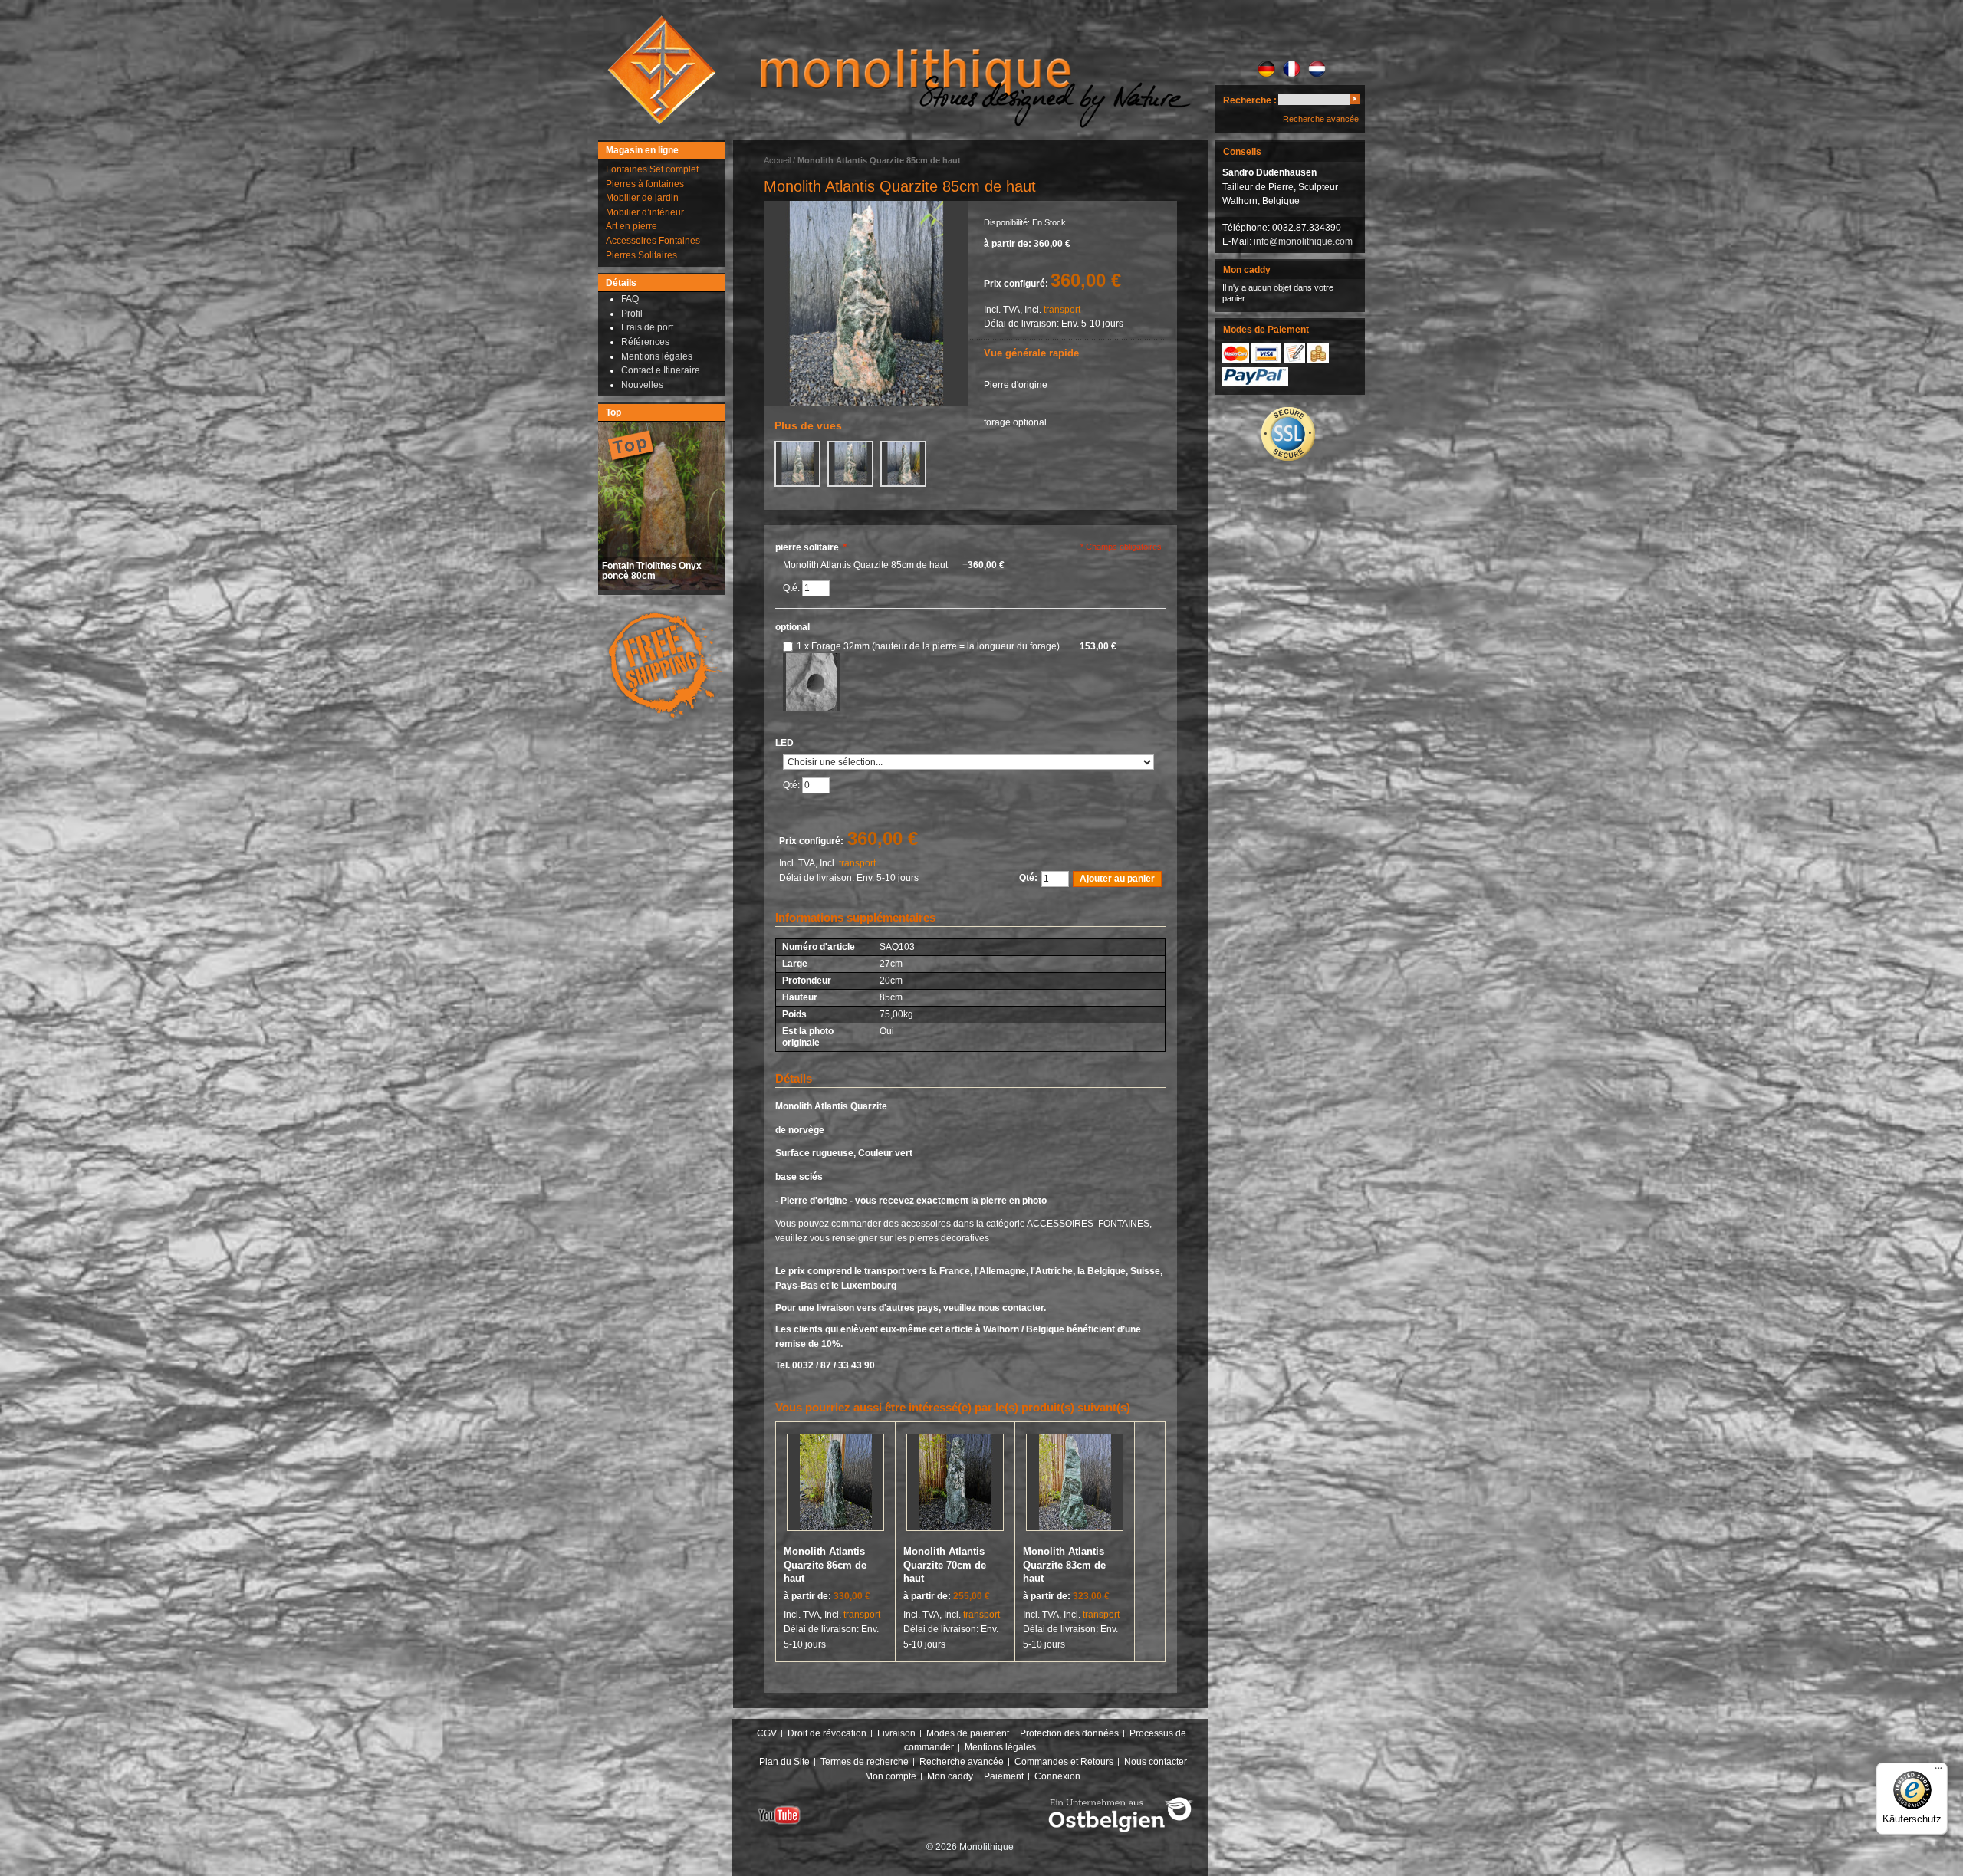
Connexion (1057, 1776)
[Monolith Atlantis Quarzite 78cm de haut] (866, 303)
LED (784, 743)
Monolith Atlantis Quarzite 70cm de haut (945, 1565)
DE (1266, 69)
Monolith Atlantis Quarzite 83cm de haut (1064, 1565)
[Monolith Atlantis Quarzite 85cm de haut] (797, 464)
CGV (767, 1733)
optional (792, 627)
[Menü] (1938, 1772)
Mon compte (891, 1776)
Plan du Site (784, 1762)
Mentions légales (1000, 1747)
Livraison (896, 1733)
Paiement (1004, 1776)
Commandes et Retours (1064, 1762)
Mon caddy (950, 1776)
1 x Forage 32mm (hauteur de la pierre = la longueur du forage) (957, 646)
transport (1062, 310)
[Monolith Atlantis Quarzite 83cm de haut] (1075, 1485)
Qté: (792, 588)
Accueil (777, 160)
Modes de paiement (968, 1733)
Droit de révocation (827, 1733)
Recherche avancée (1321, 119)
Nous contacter (1156, 1762)
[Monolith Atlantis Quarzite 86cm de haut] (835, 1485)
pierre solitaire (811, 547)
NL (1317, 69)
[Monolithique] (662, 70)
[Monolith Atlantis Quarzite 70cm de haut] (955, 1485)
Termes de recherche (865, 1762)
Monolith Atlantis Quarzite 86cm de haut (825, 1565)
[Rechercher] (1355, 102)
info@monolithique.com (1303, 241)
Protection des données (1069, 1733)
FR (1292, 69)
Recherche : (1250, 100)
